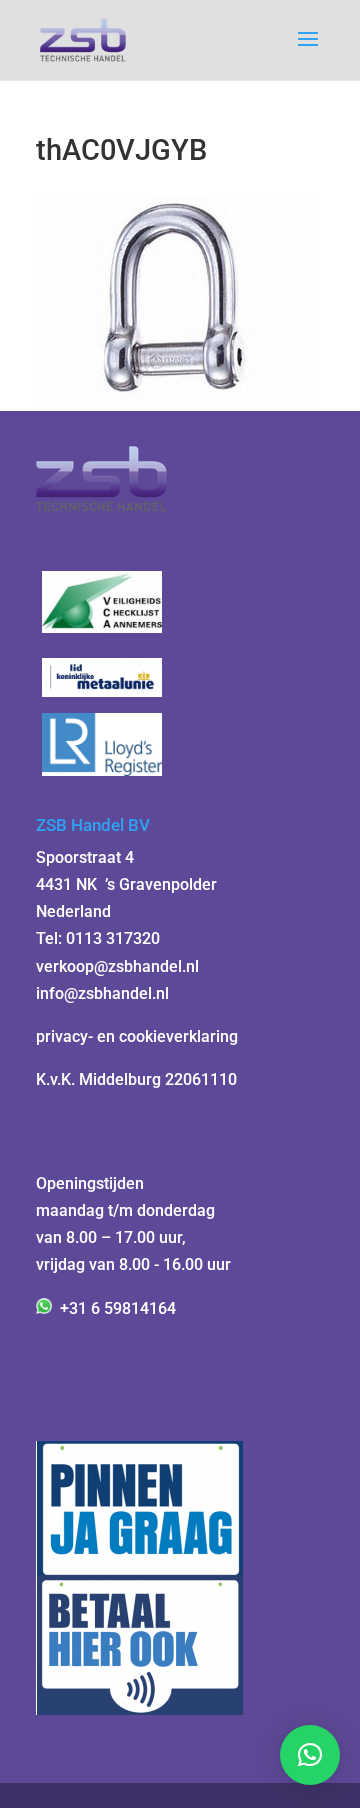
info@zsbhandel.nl (102, 993)
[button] (310, 1755)
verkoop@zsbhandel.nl (117, 966)
